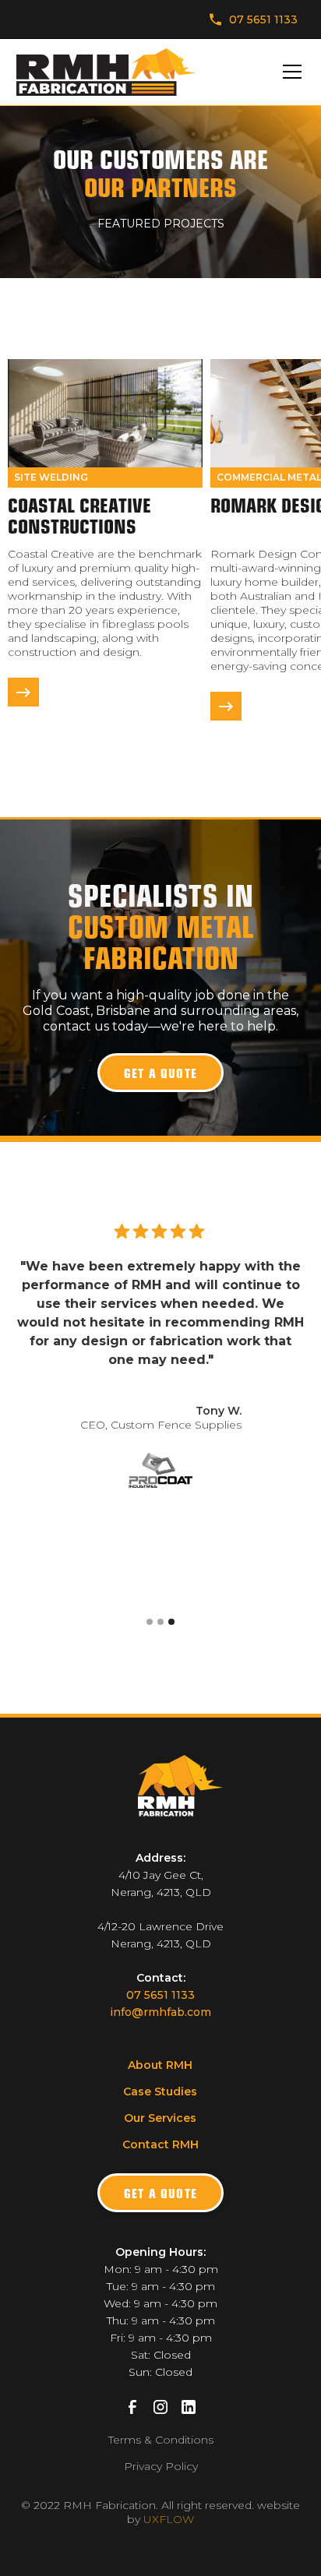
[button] (289, 72)
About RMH (160, 2065)
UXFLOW (169, 2519)
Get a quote (160, 1073)
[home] (106, 72)
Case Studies (160, 2091)
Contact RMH (160, 2144)
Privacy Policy (161, 2466)
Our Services (160, 2118)
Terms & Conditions (161, 2440)
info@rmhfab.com (160, 2012)
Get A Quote (160, 2193)
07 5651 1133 (160, 1995)
